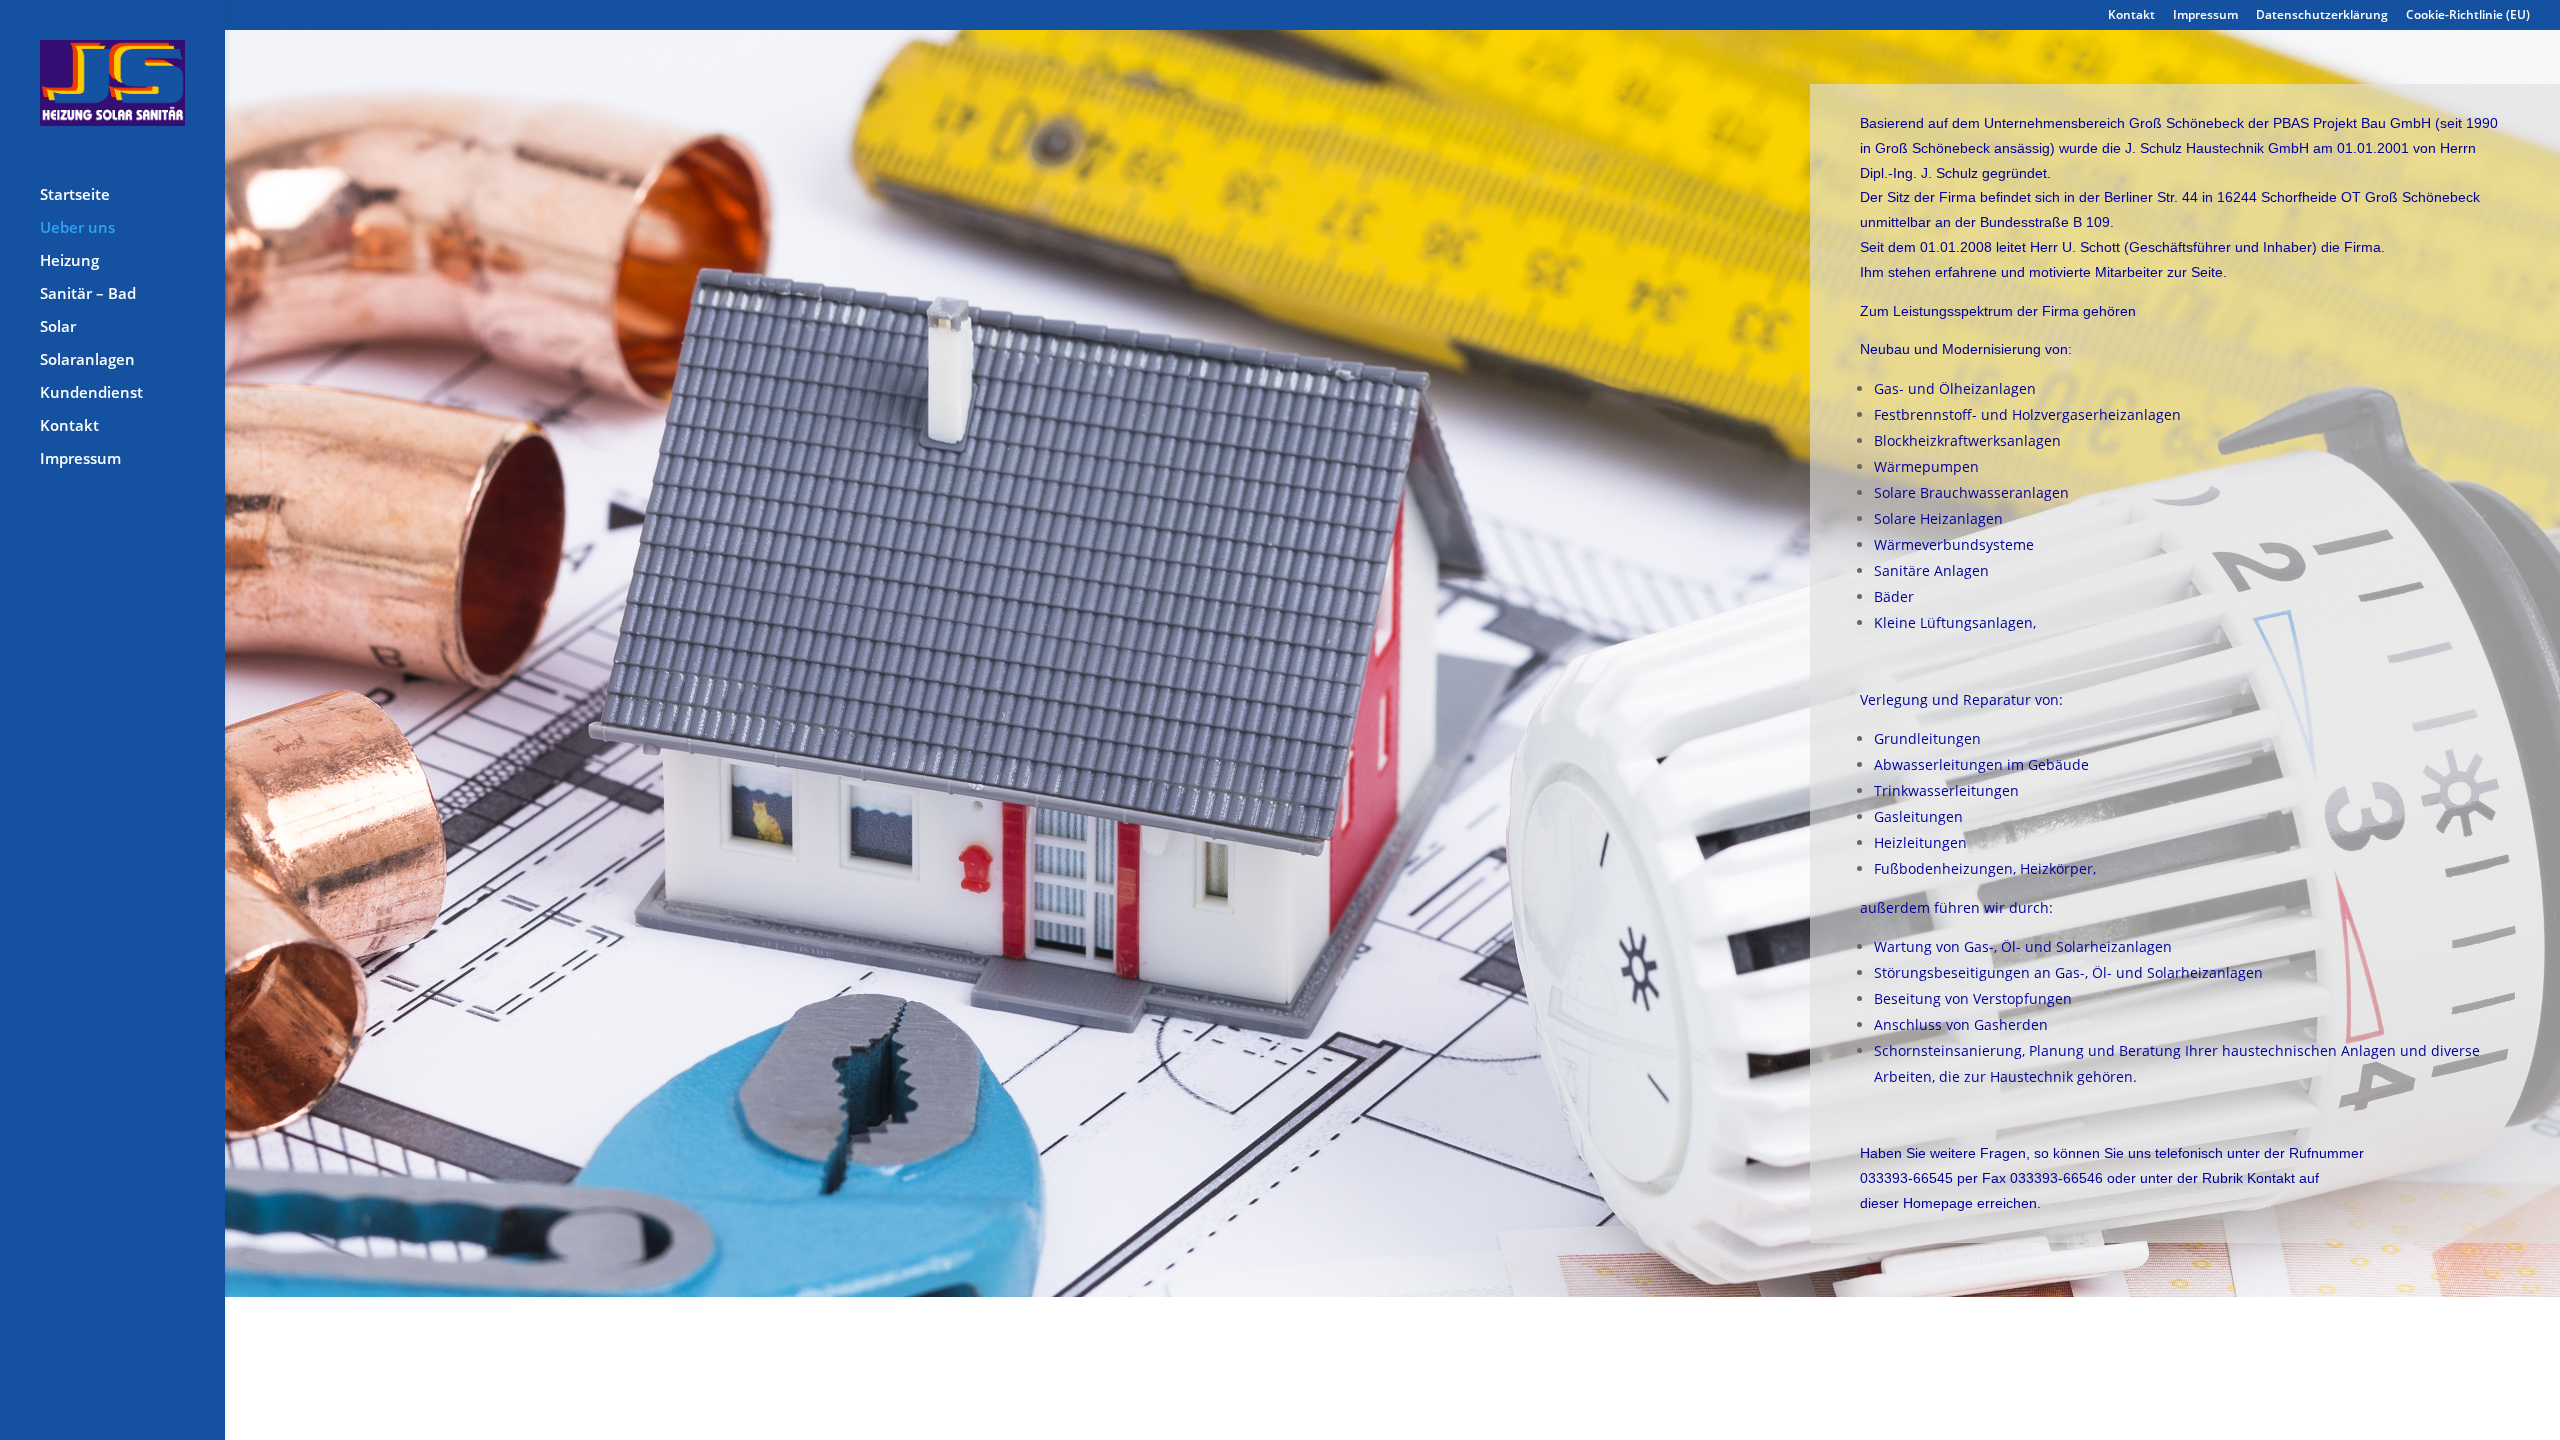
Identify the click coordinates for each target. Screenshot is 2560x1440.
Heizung (69, 261)
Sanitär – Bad (88, 294)
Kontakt (2131, 16)
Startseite (75, 195)
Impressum (2205, 16)
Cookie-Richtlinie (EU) (2468, 16)
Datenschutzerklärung (2322, 16)
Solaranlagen (87, 360)
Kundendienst (91, 393)
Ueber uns (77, 228)
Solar (58, 327)
